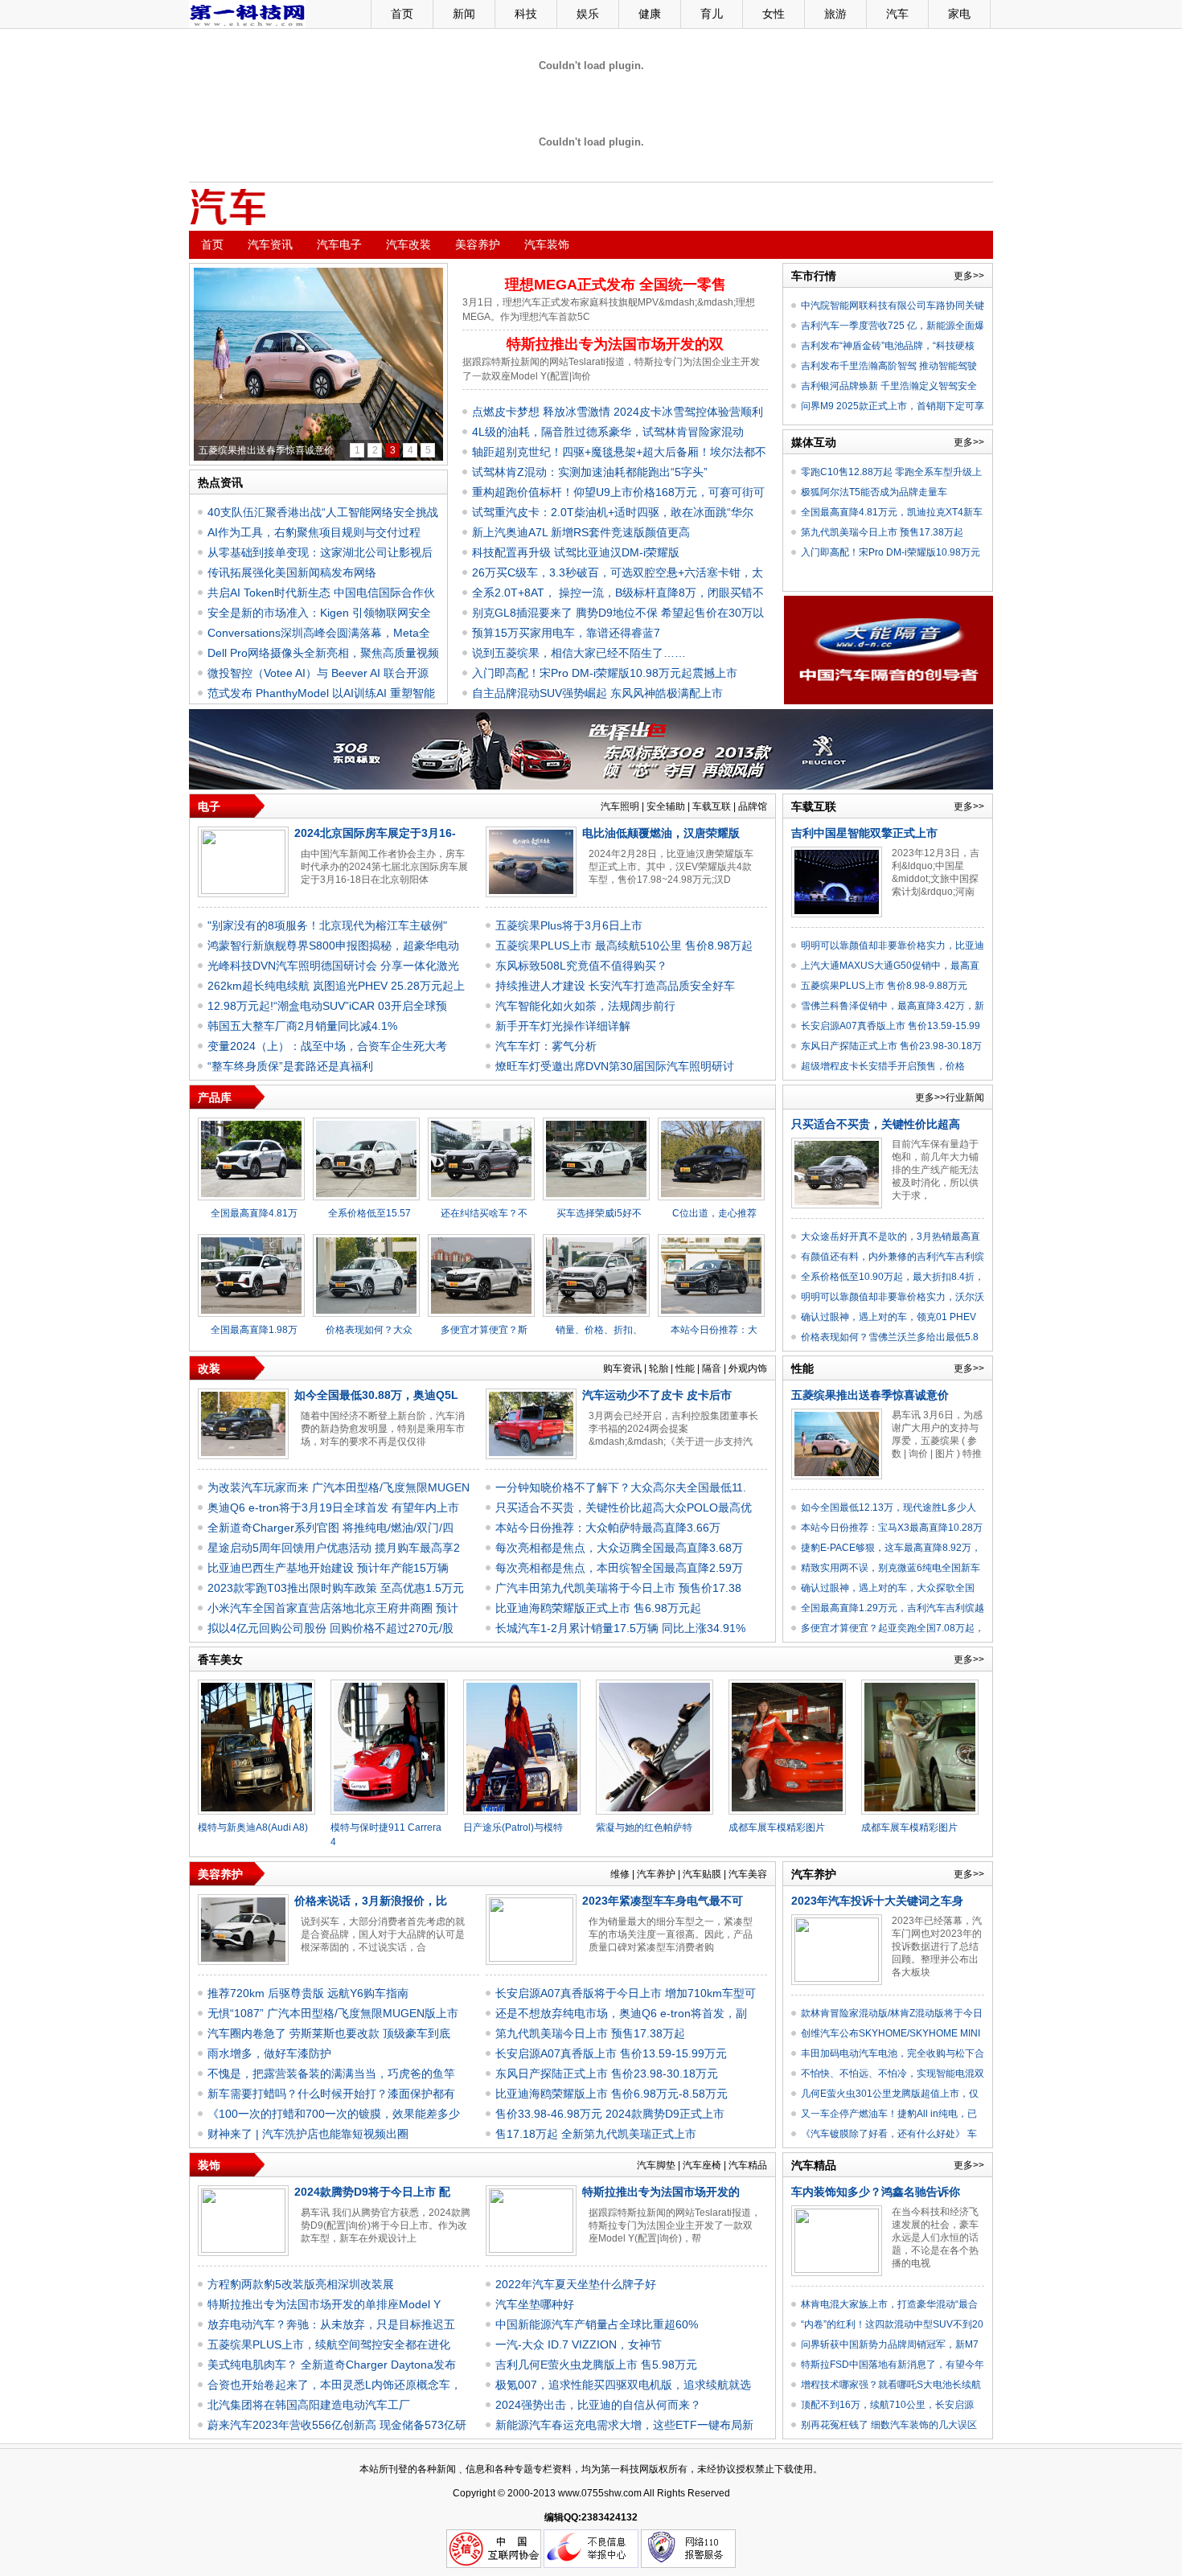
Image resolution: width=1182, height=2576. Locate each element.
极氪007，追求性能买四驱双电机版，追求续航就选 (623, 2385)
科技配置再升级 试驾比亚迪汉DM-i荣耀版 (576, 552)
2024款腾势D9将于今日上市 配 (372, 2192)
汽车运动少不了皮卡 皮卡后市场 (267, 450)
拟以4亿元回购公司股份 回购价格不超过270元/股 (330, 1628)
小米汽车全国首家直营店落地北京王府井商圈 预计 (333, 1608)
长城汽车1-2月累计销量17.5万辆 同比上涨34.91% (620, 1628)
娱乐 (588, 14)
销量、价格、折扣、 (599, 1330)
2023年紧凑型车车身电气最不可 (663, 1901)
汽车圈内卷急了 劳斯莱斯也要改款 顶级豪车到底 (329, 2033)
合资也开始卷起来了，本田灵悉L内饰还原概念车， (334, 2385)
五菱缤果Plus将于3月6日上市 (569, 925)
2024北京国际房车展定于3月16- (375, 833)
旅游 (835, 14)
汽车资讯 (270, 244)
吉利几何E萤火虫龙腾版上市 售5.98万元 (596, 2365)
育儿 (712, 14)
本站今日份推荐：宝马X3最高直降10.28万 (892, 1528)
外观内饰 (748, 1368)
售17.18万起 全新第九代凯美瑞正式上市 (596, 2134)
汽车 (897, 14)
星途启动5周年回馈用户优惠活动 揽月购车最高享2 (334, 1548)
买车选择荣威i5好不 (599, 1213)
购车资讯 (622, 1368)
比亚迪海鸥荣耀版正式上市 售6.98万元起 (598, 1608)
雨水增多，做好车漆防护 (269, 2053)
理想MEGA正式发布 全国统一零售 (616, 285)
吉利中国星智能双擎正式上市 (864, 833)
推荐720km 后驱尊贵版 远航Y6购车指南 (308, 1993)
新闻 (464, 14)
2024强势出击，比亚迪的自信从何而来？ (598, 2405)
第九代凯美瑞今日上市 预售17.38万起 (882, 532)
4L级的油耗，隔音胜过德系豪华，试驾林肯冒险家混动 (608, 432)
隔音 (712, 1368)
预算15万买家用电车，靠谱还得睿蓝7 (566, 633)
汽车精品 (748, 2165)
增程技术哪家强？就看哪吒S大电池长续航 (891, 2385)
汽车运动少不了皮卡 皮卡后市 (657, 1395)
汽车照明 (620, 806)
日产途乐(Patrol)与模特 (513, 1827)
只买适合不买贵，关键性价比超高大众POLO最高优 (624, 1507)
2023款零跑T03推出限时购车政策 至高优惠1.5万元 (336, 1588)
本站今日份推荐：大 (714, 1330)
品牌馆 (753, 806)
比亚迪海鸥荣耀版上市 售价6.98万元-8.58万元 (612, 2094)
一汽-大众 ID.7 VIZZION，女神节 (579, 2344)
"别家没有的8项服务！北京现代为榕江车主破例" (327, 925)
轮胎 (659, 1368)
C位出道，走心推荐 (714, 1213)
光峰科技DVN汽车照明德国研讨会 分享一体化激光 (333, 966)
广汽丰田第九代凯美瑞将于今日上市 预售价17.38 (618, 1588)
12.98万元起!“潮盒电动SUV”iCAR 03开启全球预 (327, 1006)
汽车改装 (408, 244)
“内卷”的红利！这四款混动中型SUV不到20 (892, 2324)
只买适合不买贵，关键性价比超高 (876, 1124)
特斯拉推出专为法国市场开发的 (661, 2192)
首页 (402, 14)
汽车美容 (748, 1874)
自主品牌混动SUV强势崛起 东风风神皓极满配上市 (597, 693)
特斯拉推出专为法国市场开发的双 (615, 344)
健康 (650, 14)
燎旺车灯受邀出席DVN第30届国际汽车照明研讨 (615, 1066)
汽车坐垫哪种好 (535, 2304)
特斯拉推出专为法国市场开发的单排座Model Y (324, 2304)
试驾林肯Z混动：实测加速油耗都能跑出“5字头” (590, 472)
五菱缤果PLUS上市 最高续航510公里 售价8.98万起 (624, 945)
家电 (959, 14)
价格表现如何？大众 (369, 1330)
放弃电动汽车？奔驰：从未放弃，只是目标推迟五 (331, 2324)
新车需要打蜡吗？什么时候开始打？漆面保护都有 (331, 2094)
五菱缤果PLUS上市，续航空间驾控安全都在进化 (329, 2344)
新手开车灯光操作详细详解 (563, 1026)
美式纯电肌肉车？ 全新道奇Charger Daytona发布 (332, 2365)
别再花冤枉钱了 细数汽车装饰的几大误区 (889, 2425)
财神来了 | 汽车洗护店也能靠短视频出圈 (308, 2134)
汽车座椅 (702, 2165)
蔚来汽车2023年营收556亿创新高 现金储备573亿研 (337, 2425)
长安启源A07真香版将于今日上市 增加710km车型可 (626, 1993)
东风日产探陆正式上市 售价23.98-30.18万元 (607, 2074)
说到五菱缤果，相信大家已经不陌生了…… (579, 653)
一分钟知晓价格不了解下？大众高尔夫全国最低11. (621, 1487)
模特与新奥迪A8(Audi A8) (253, 1827)
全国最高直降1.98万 (254, 1330)
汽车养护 (656, 1874)
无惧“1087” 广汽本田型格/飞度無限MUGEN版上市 (333, 2013)
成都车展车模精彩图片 (777, 1827)
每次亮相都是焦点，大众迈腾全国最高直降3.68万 (619, 1548)
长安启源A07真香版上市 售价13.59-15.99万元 (611, 2053)
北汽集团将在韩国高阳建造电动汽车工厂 (309, 2405)
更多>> (969, 276)
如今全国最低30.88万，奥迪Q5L (376, 1395)
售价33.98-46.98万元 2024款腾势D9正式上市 (610, 2114)
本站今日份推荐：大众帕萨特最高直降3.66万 (608, 1528)
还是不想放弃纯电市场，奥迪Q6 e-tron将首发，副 (621, 2013)
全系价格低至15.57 (369, 1213)
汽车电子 (339, 244)
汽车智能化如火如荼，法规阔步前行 (585, 1006)
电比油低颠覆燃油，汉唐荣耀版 (661, 833)
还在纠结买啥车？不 (484, 1213)
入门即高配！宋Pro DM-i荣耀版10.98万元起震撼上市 (605, 673)
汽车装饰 (547, 244)
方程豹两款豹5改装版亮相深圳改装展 (301, 2284)
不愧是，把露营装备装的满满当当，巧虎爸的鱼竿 (331, 2074)
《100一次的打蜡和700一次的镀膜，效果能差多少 (334, 2114)
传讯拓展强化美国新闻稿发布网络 (292, 572)
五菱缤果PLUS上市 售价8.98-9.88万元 (884, 986)
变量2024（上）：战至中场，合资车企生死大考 (327, 1046)
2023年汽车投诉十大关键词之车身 (877, 1901)
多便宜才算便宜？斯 (484, 1330)
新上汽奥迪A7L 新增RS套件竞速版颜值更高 (581, 532)
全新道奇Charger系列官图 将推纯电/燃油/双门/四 (330, 1528)
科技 (526, 14)
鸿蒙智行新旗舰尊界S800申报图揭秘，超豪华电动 (333, 945)
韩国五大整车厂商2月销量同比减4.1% (302, 1026)
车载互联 (712, 806)
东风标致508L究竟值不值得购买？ (581, 966)
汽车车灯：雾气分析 (546, 1046)
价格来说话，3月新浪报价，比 (371, 1901)
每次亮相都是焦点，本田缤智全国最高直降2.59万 (619, 1568)
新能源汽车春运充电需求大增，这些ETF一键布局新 (624, 2425)
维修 (620, 1874)
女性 (774, 14)
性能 (685, 1368)
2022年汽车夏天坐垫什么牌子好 (576, 2284)
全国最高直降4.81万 (254, 1213)
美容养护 (478, 244)
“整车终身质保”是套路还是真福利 (290, 1066)
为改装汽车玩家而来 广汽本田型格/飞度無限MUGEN (339, 1487)
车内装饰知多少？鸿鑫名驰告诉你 (876, 2192)
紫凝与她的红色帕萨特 (644, 1827)
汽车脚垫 (656, 2165)
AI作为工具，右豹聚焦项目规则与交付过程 (314, 532)
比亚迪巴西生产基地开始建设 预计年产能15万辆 (328, 1568)
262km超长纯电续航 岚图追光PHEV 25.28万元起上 (336, 986)
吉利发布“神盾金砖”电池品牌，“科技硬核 (888, 346)
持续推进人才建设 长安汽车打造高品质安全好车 (615, 986)
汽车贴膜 (702, 1874)
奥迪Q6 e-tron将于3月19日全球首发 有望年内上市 (333, 1507)
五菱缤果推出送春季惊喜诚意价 (870, 1395)
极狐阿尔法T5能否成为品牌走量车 (874, 492)
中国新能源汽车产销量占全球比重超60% (597, 2324)
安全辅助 (666, 806)
